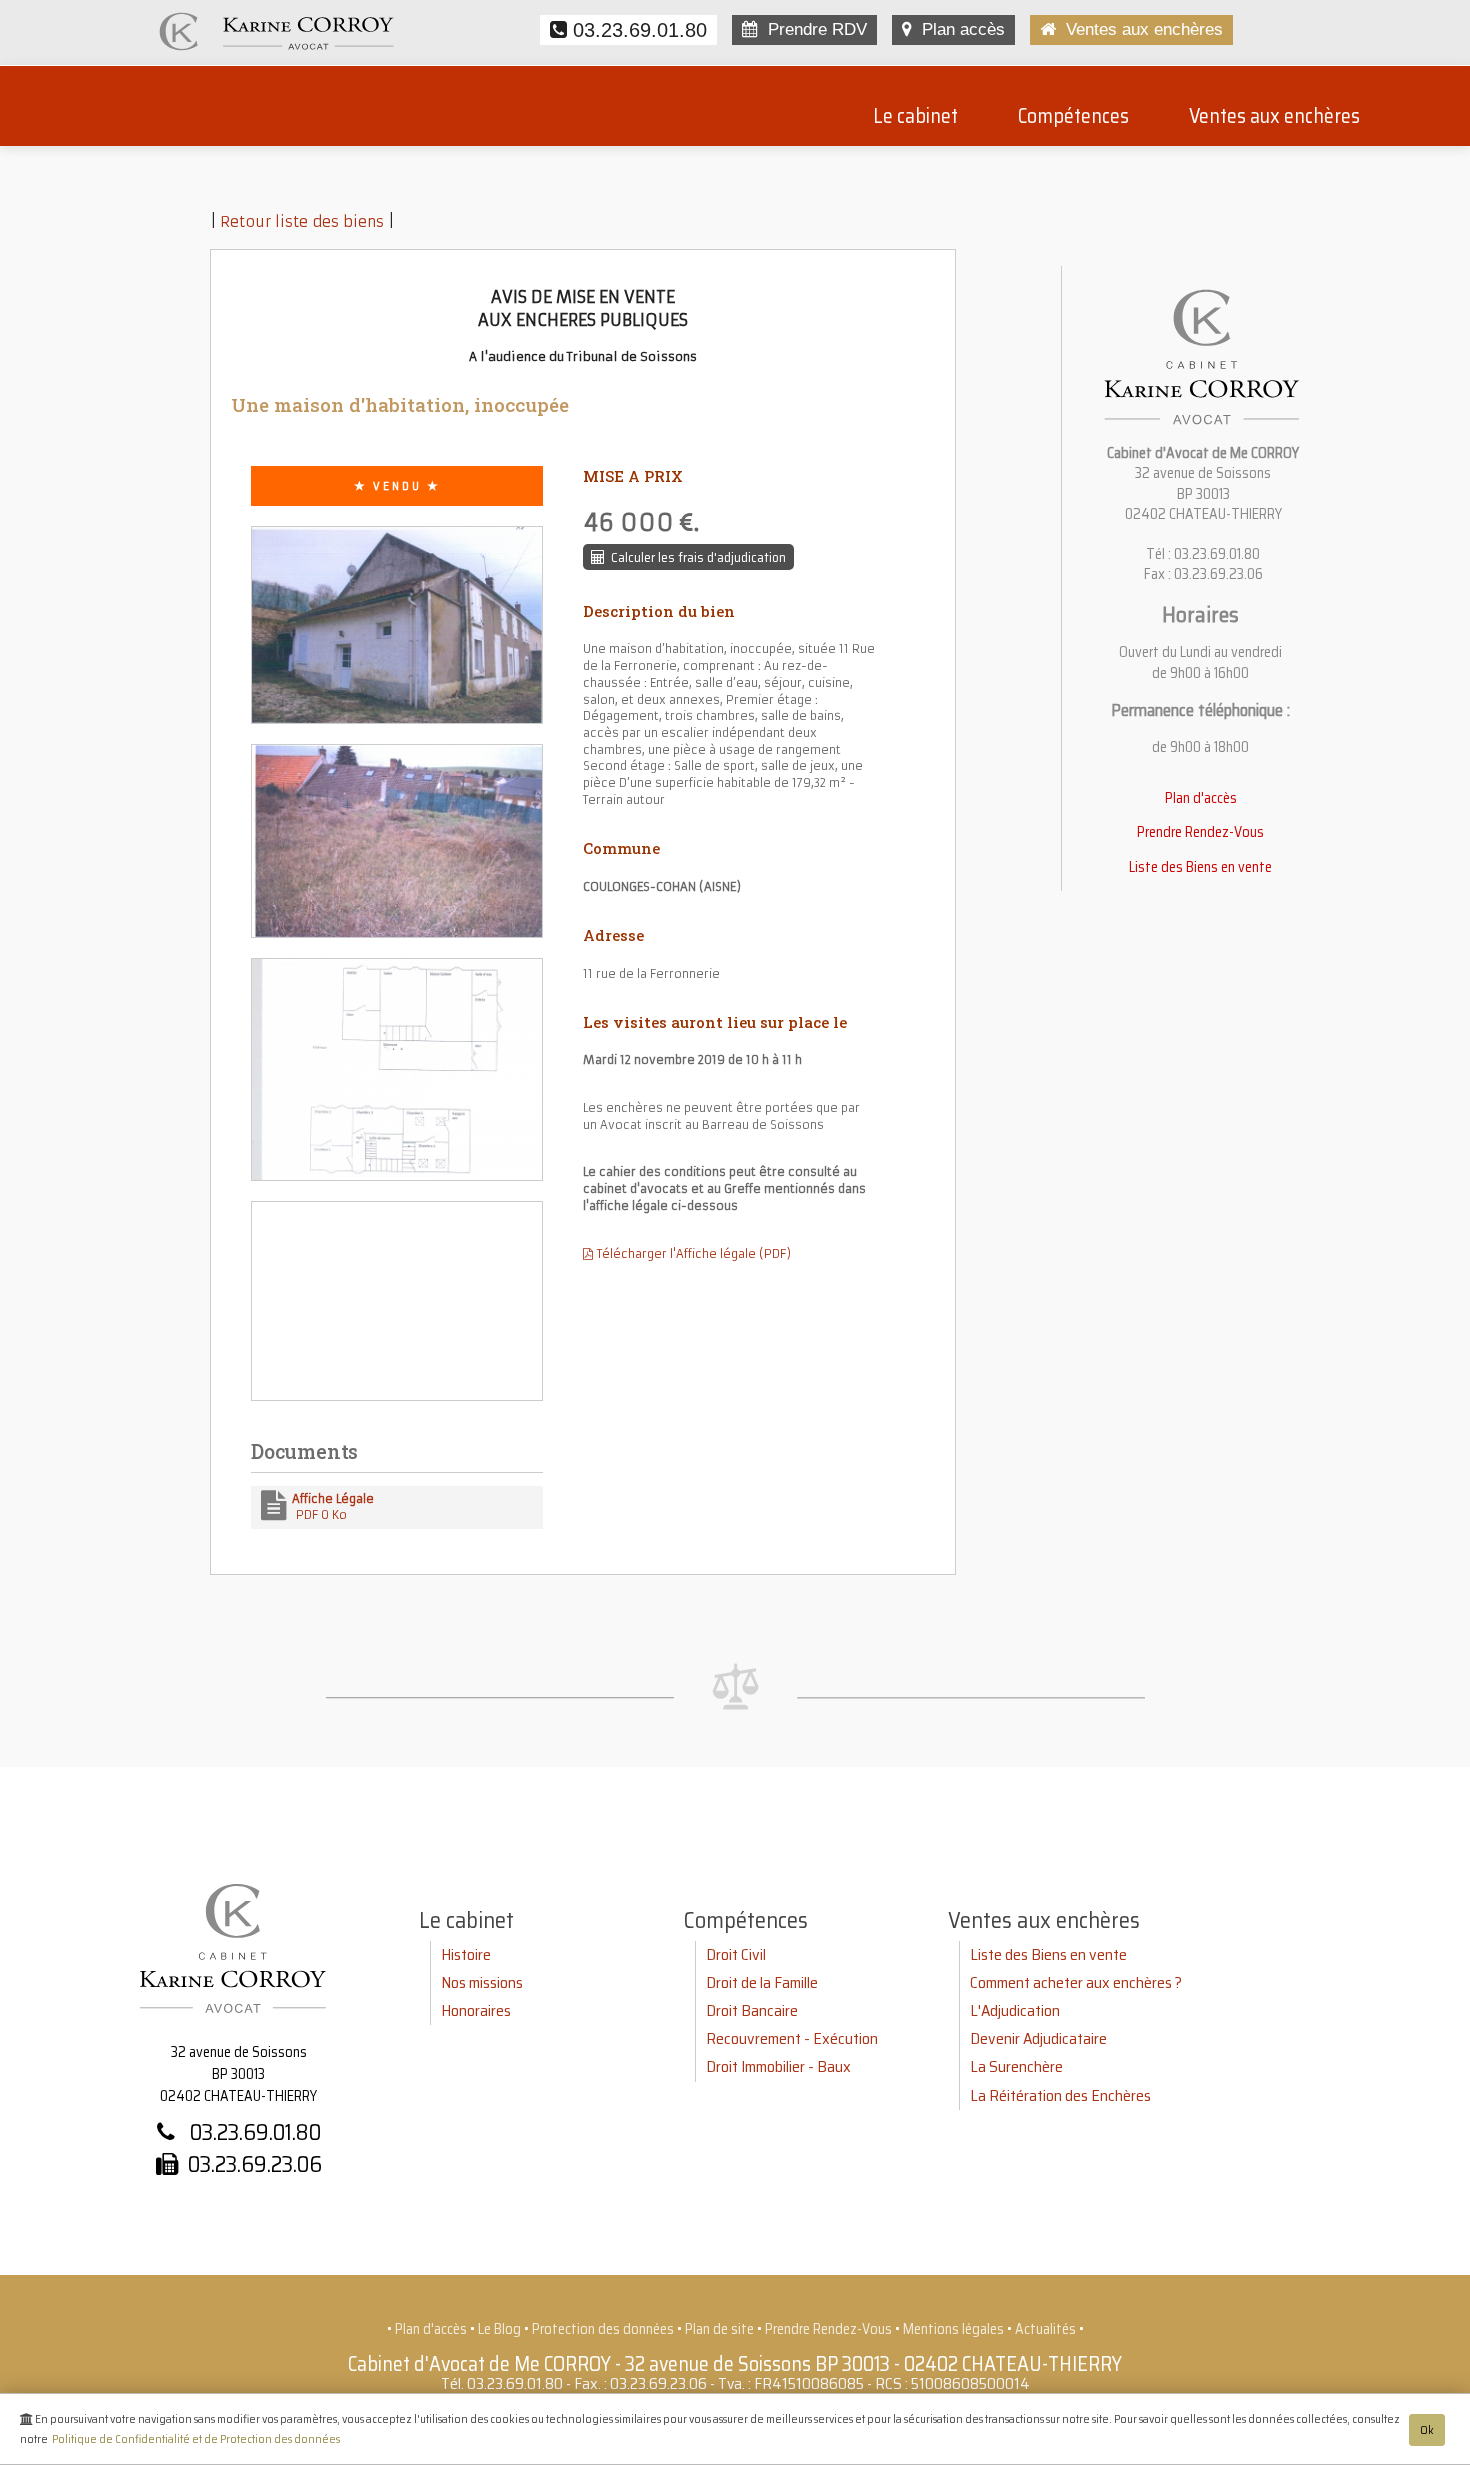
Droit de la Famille (762, 1982)
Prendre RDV (812, 29)
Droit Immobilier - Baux (778, 2066)
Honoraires (476, 2010)
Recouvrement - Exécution (792, 2038)
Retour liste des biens (302, 222)
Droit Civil (736, 1954)
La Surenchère (1016, 2066)
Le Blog (499, 2329)
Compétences (1073, 116)
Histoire (466, 1954)
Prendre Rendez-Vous (1200, 832)
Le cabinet (915, 116)
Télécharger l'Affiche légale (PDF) (692, 1254)
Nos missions (482, 1982)
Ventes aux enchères (1139, 29)
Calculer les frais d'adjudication (695, 557)
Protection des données (603, 2329)
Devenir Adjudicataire (1038, 2038)
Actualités (1045, 2329)
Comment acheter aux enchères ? (1076, 1982)
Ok (1427, 2430)
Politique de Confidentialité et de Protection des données (196, 2439)
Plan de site (719, 2329)
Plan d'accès (1201, 798)
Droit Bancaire (752, 2010)
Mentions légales (953, 2329)
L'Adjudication (1015, 2010)
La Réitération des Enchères (1060, 2095)
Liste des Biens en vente (1200, 867)
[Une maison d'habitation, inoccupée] (397, 634)
